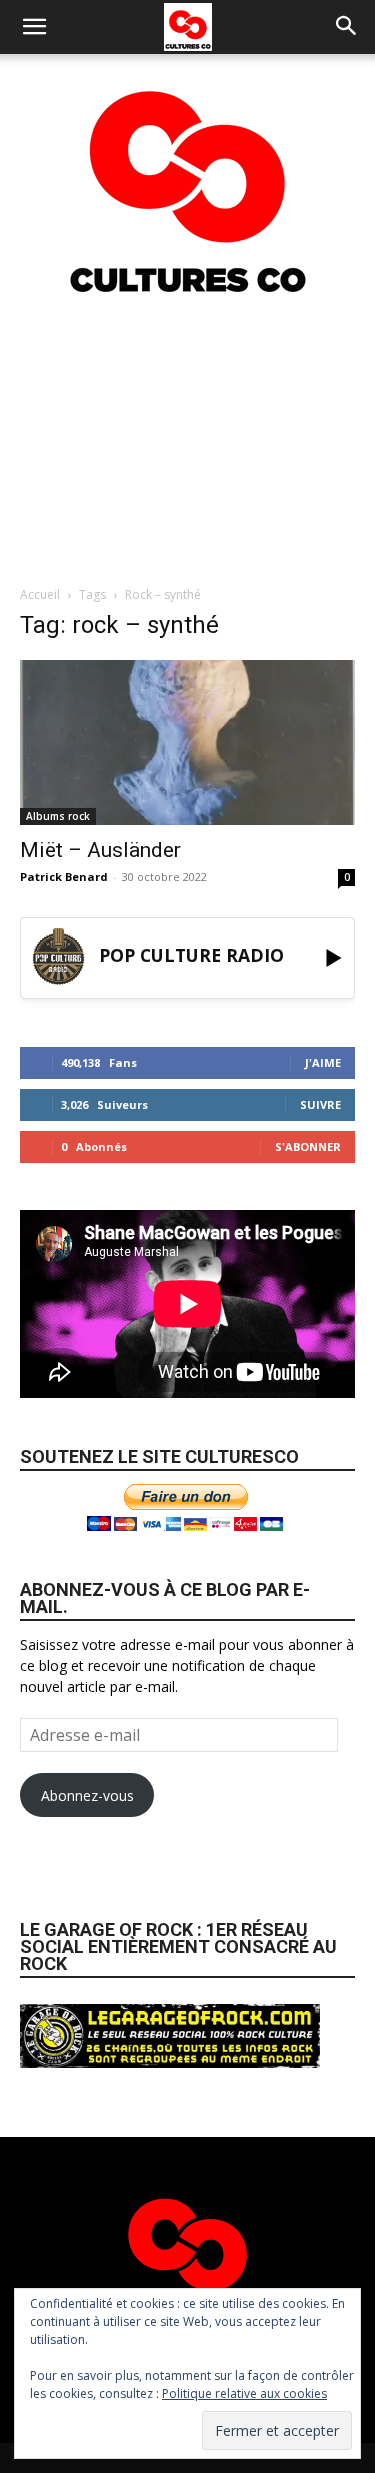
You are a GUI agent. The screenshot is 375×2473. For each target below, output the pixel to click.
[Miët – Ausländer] (187, 742)
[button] (34, 27)
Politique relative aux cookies (244, 2393)
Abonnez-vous (87, 1795)
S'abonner (308, 1146)
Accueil (40, 594)
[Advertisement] (187, 439)
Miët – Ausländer (100, 850)
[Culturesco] (188, 179)
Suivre (320, 1104)
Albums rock (58, 816)
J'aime (323, 1062)
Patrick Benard (64, 876)
